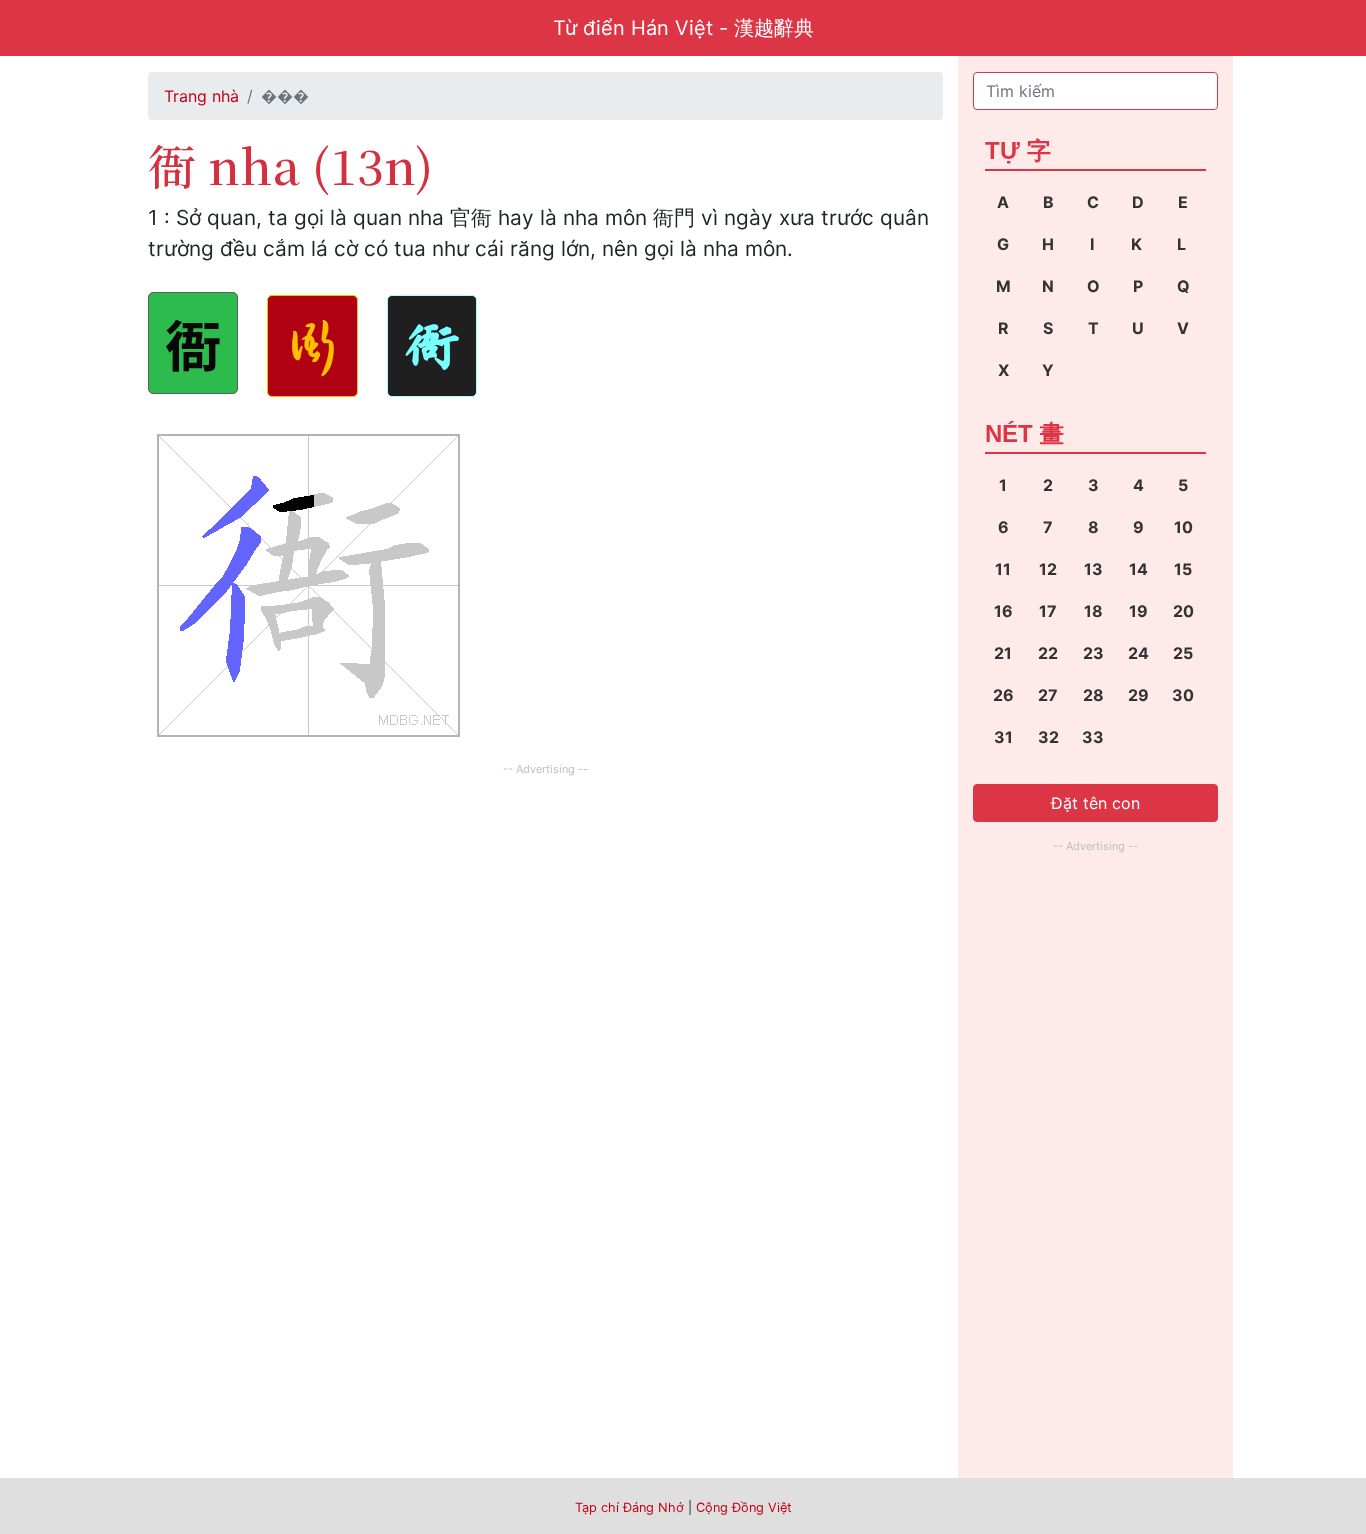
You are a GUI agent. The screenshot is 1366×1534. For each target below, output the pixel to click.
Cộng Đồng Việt (744, 1507)
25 (1183, 653)
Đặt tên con (1095, 803)
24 (1138, 653)
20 (1183, 611)
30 (1183, 695)
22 (1048, 653)
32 (1048, 737)
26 (1003, 695)
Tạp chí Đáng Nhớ (629, 1507)
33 (1093, 737)
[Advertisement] (545, 921)
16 (1003, 611)
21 (1003, 653)
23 (1093, 653)
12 (1048, 569)
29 (1138, 695)
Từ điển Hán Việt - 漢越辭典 (683, 28)
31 (1003, 737)
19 (1138, 611)
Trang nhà (201, 96)
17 (1048, 611)
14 (1138, 569)
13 (1093, 569)
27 (1048, 695)
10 (1183, 527)
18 (1093, 611)
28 (1093, 695)
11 (1003, 569)
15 (1183, 569)
